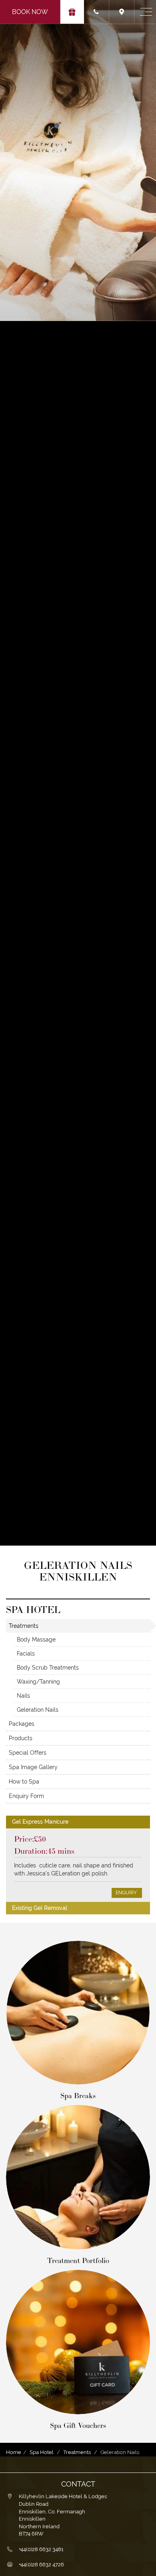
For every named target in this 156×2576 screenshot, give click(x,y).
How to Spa (24, 1782)
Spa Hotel (42, 2452)
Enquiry (127, 1893)
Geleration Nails (38, 1710)
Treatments (24, 1626)
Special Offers (28, 1753)
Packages (22, 1724)
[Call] (97, 12)
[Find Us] (122, 12)
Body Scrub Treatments (48, 1668)
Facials (26, 1654)
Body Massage (36, 1639)
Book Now (30, 12)
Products (21, 1738)
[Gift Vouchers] (72, 12)
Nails (23, 1696)
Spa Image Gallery (33, 1767)
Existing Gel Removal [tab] (40, 1908)
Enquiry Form (26, 1796)
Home (14, 2452)
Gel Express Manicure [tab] (40, 1822)
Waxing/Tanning (38, 1682)
